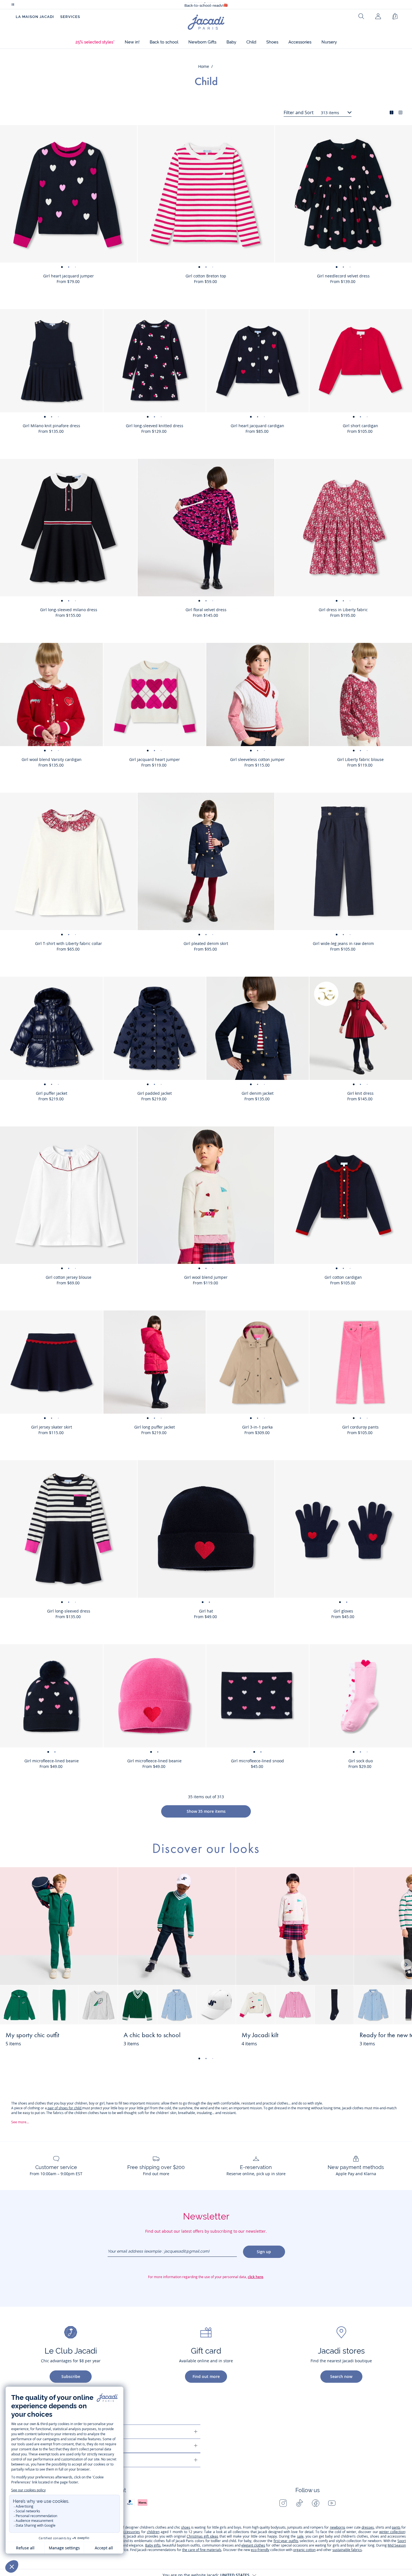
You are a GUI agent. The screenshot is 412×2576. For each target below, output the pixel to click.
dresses (368, 2527)
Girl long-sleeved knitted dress (155, 426)
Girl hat (206, 1611)
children (153, 2532)
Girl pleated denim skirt (206, 943)
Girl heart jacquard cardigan (257, 426)
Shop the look (93, 2039)
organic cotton (304, 2550)
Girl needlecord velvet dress (343, 276)
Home (204, 66)
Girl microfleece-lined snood (257, 1761)
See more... (20, 2122)
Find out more (206, 2376)
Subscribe (71, 2376)
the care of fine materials (202, 2550)
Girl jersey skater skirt (52, 1427)
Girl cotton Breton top (206, 276)
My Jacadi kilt (260, 2036)
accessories (131, 2532)
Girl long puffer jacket (155, 1427)
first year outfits (286, 2541)
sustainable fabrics (347, 2550)
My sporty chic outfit (32, 2036)
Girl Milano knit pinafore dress (51, 426)
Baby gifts (153, 2545)
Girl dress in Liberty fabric (343, 610)
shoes (186, 2527)
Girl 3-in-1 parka (257, 1427)
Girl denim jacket (258, 1093)
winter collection (392, 2532)
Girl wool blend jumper (206, 1277)
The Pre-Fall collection (206, 5)
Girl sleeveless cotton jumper (257, 759)
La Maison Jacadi (35, 17)
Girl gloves (343, 1611)
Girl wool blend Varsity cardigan (52, 759)
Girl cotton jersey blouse (69, 1277)
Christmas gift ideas (202, 2536)
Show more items (206, 1811)
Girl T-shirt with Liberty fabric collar (69, 943)
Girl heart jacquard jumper (69, 276)
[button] (95, 42)
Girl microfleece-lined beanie (52, 1761)
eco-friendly (260, 2550)
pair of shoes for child (64, 2108)
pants (396, 2527)
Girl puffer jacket (52, 1093)
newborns (338, 2527)
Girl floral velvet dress (206, 610)
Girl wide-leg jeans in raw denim (343, 943)
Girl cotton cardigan (343, 1277)
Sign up (264, 2252)
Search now (341, 2376)
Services (70, 17)
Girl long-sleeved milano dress (69, 610)
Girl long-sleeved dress (69, 1611)
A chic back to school (152, 2036)
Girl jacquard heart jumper (155, 759)
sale (300, 2536)
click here (255, 2277)
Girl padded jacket (155, 1093)
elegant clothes (253, 2545)
